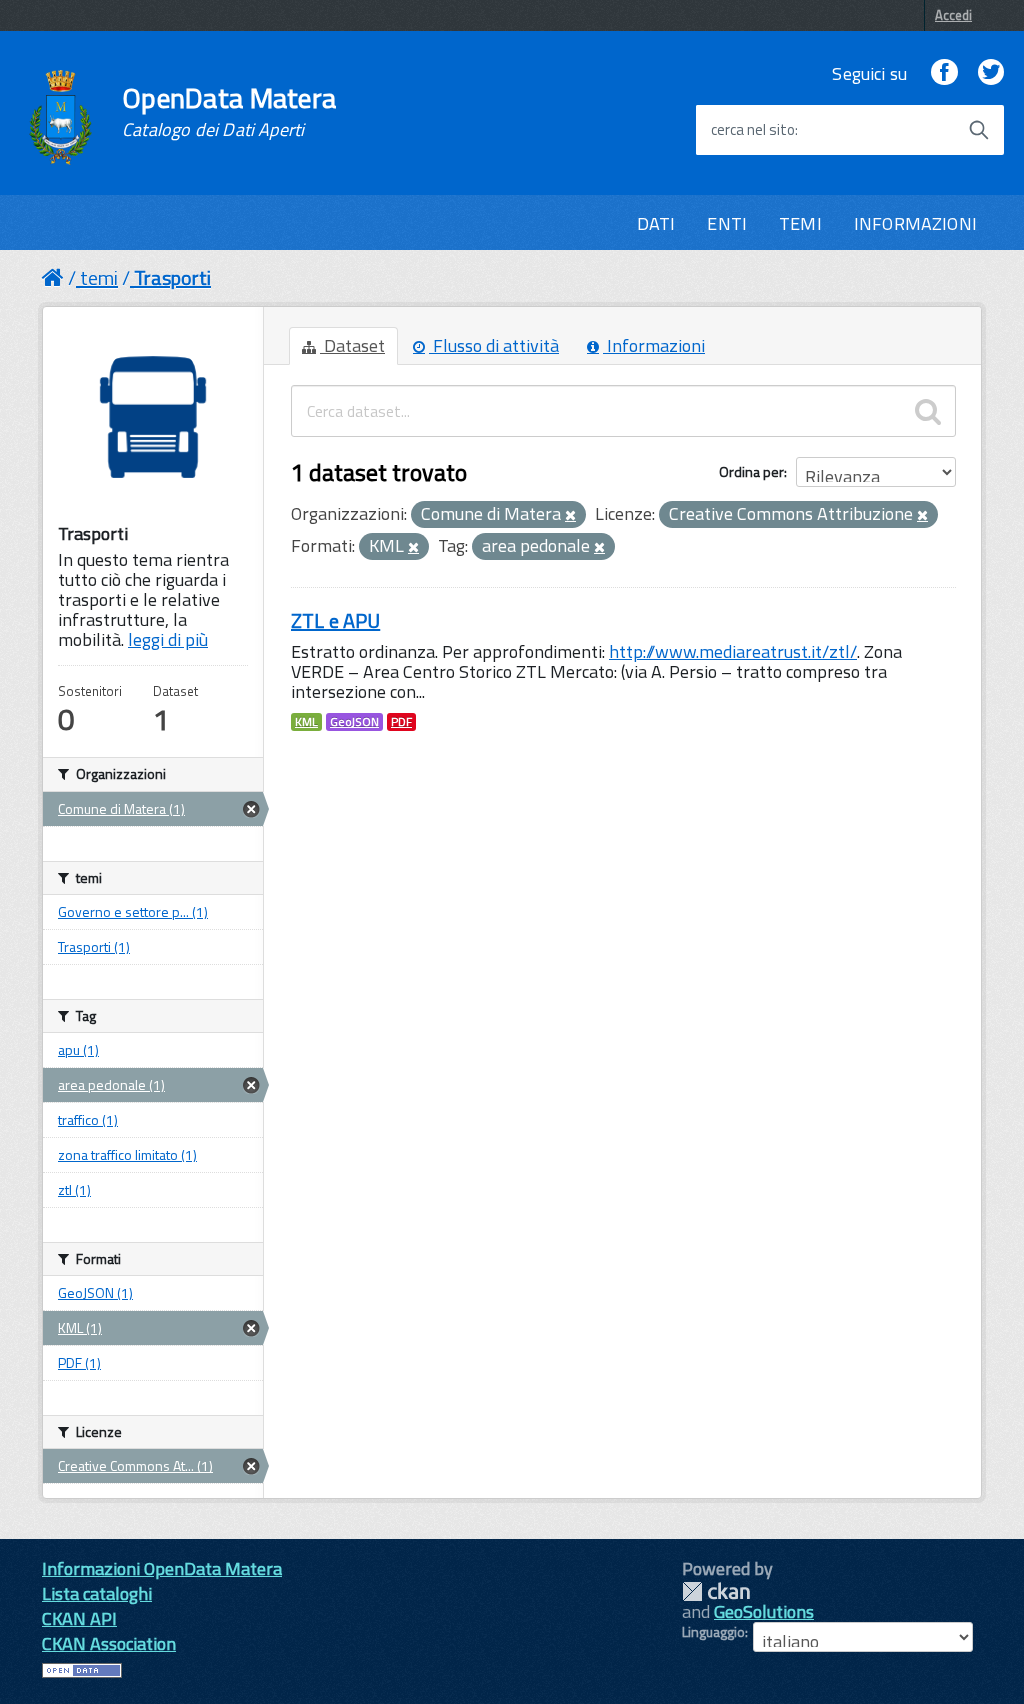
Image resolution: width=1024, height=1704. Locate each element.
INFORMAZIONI (915, 223)
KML (306, 722)
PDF (401, 722)
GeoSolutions (764, 1611)
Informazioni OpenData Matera (162, 1568)
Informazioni (654, 345)
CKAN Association (109, 1643)
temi (99, 277)
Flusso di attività (494, 345)
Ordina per (751, 471)
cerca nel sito (753, 130)
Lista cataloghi (97, 1593)
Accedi (953, 15)
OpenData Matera (229, 112)
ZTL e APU (335, 620)
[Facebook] (944, 73)
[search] (928, 411)
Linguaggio (713, 1632)
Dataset (352, 345)
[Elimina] (570, 516)
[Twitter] (991, 73)
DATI (656, 223)
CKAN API (79, 1618)
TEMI (800, 223)
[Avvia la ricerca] (979, 130)
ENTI (727, 223)
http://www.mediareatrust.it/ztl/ (733, 651)
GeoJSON (354, 722)
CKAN (716, 1591)
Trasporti (172, 277)
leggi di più (168, 639)
